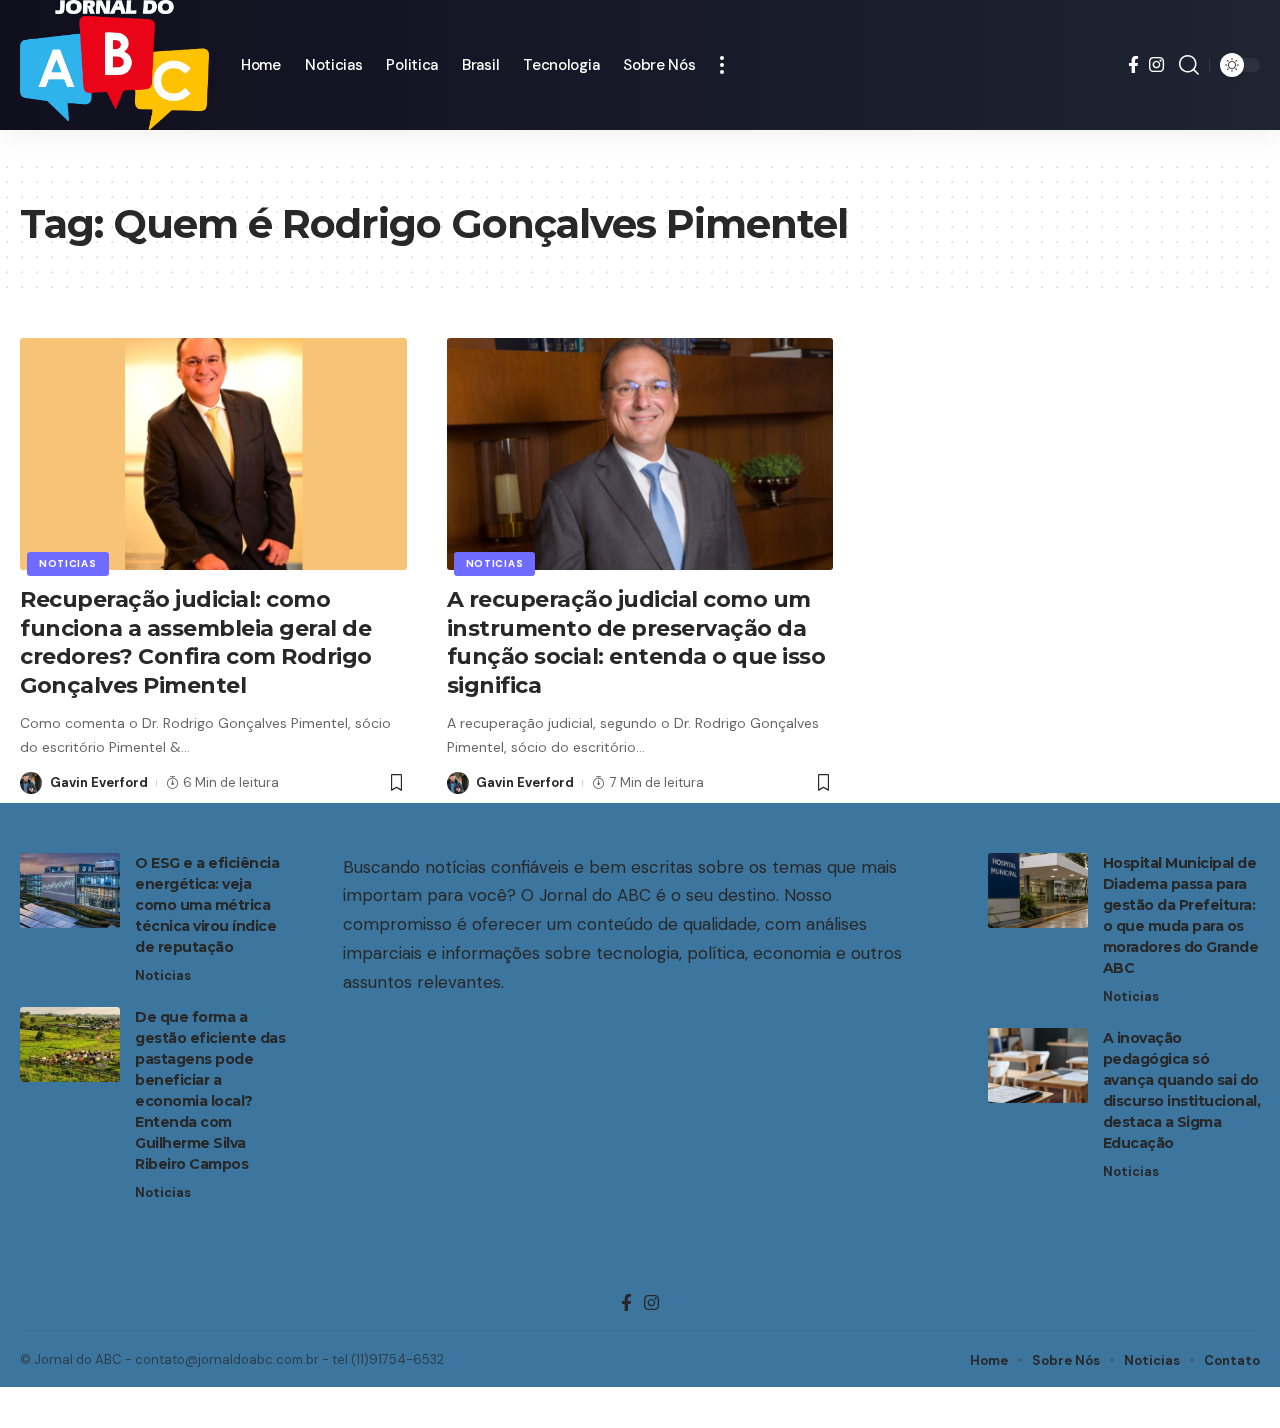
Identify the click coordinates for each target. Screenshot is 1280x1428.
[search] (1189, 65)
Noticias (68, 563)
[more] (722, 65)
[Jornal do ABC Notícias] (114, 65)
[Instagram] (1156, 65)
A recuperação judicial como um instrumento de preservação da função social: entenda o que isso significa (636, 642)
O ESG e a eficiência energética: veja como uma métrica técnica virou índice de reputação (207, 905)
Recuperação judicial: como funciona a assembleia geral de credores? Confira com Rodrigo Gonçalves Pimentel (196, 642)
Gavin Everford (99, 782)
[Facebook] (1133, 65)
